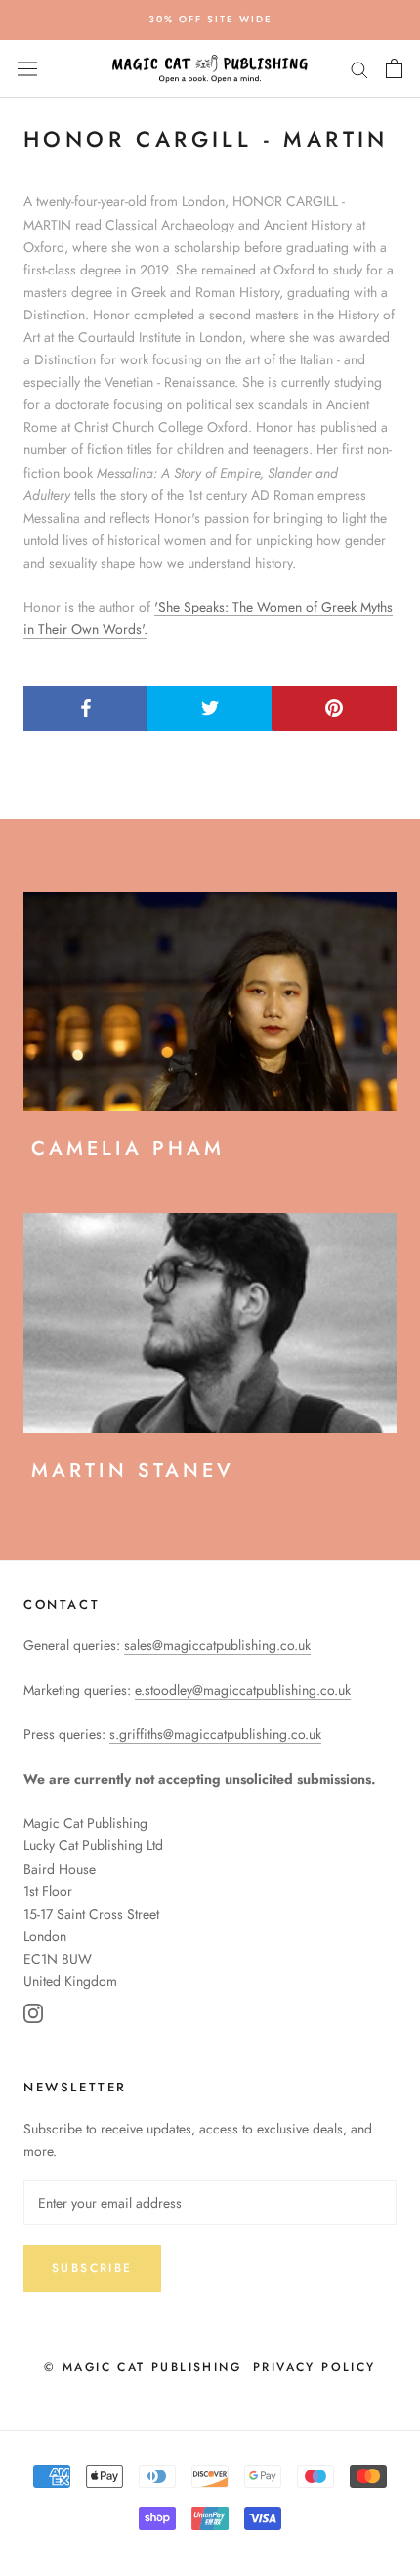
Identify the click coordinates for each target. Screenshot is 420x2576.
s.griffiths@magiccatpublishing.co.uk (215, 1734)
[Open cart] (394, 68)
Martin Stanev (133, 1471)
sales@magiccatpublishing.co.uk (217, 1645)
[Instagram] (33, 2017)
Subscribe (92, 2268)
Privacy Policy (315, 2367)
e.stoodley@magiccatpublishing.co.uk (243, 1690)
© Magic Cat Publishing (143, 2367)
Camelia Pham (128, 1148)
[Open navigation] (27, 68)
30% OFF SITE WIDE (210, 19)
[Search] (359, 69)
